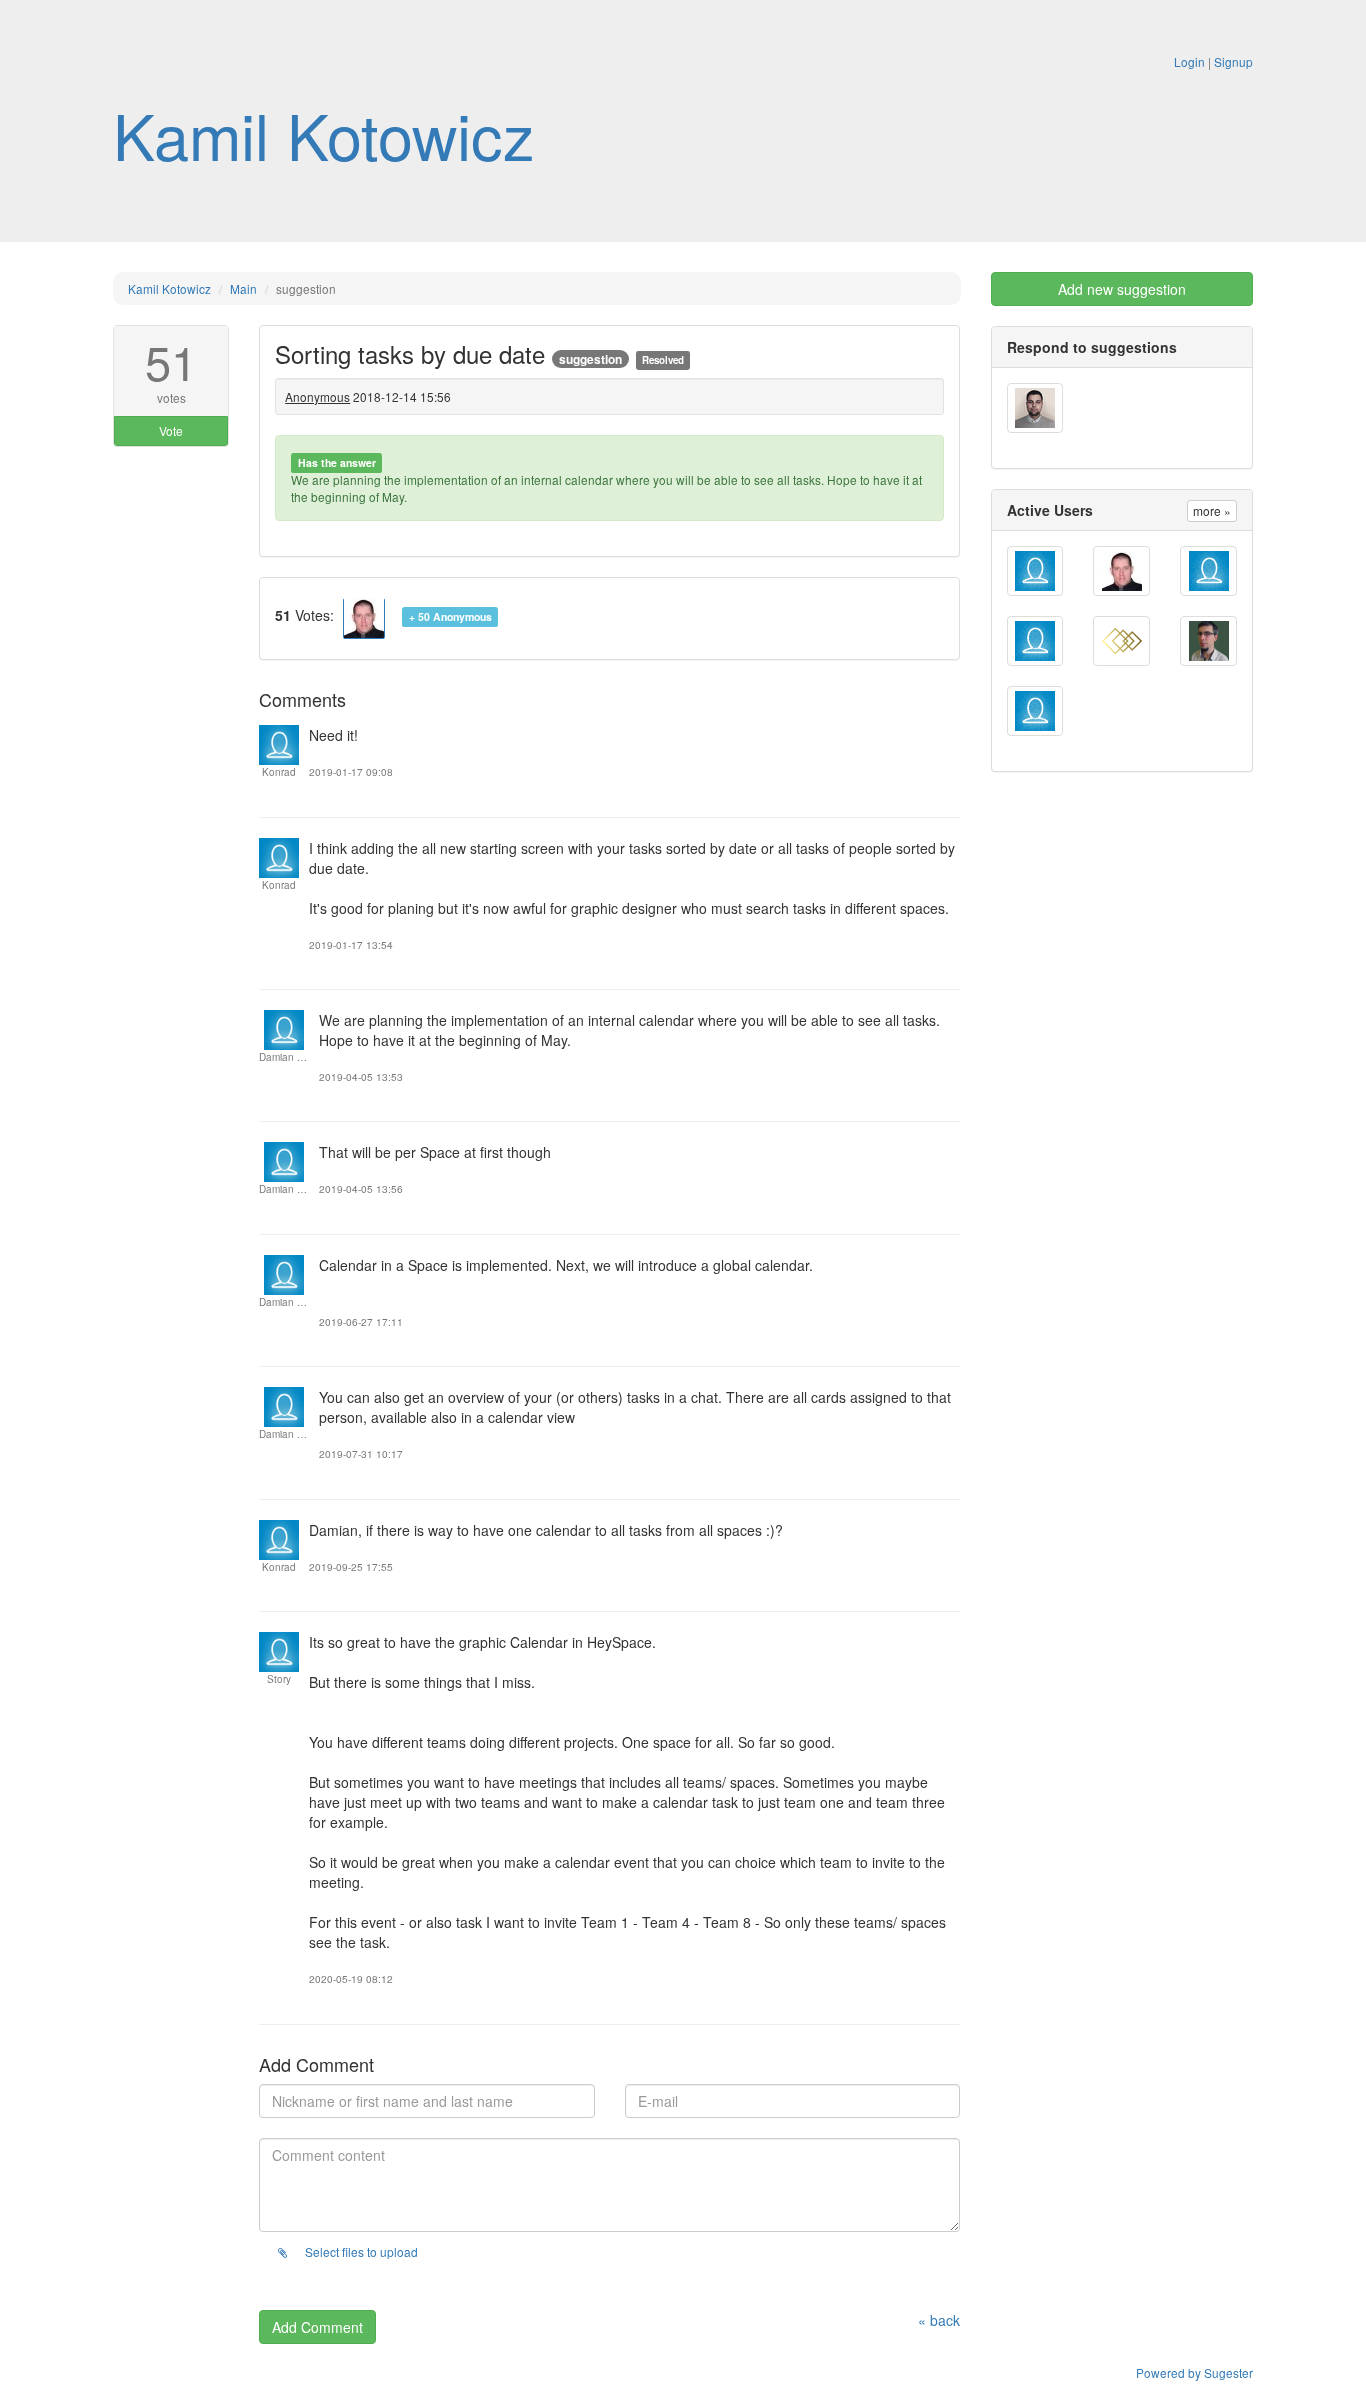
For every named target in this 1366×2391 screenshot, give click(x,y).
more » (1212, 510)
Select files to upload (360, 2251)
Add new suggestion (1122, 289)
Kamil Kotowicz (324, 134)
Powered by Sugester (1194, 2372)
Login (1189, 61)
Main (243, 288)
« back (939, 2320)
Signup (1233, 61)
